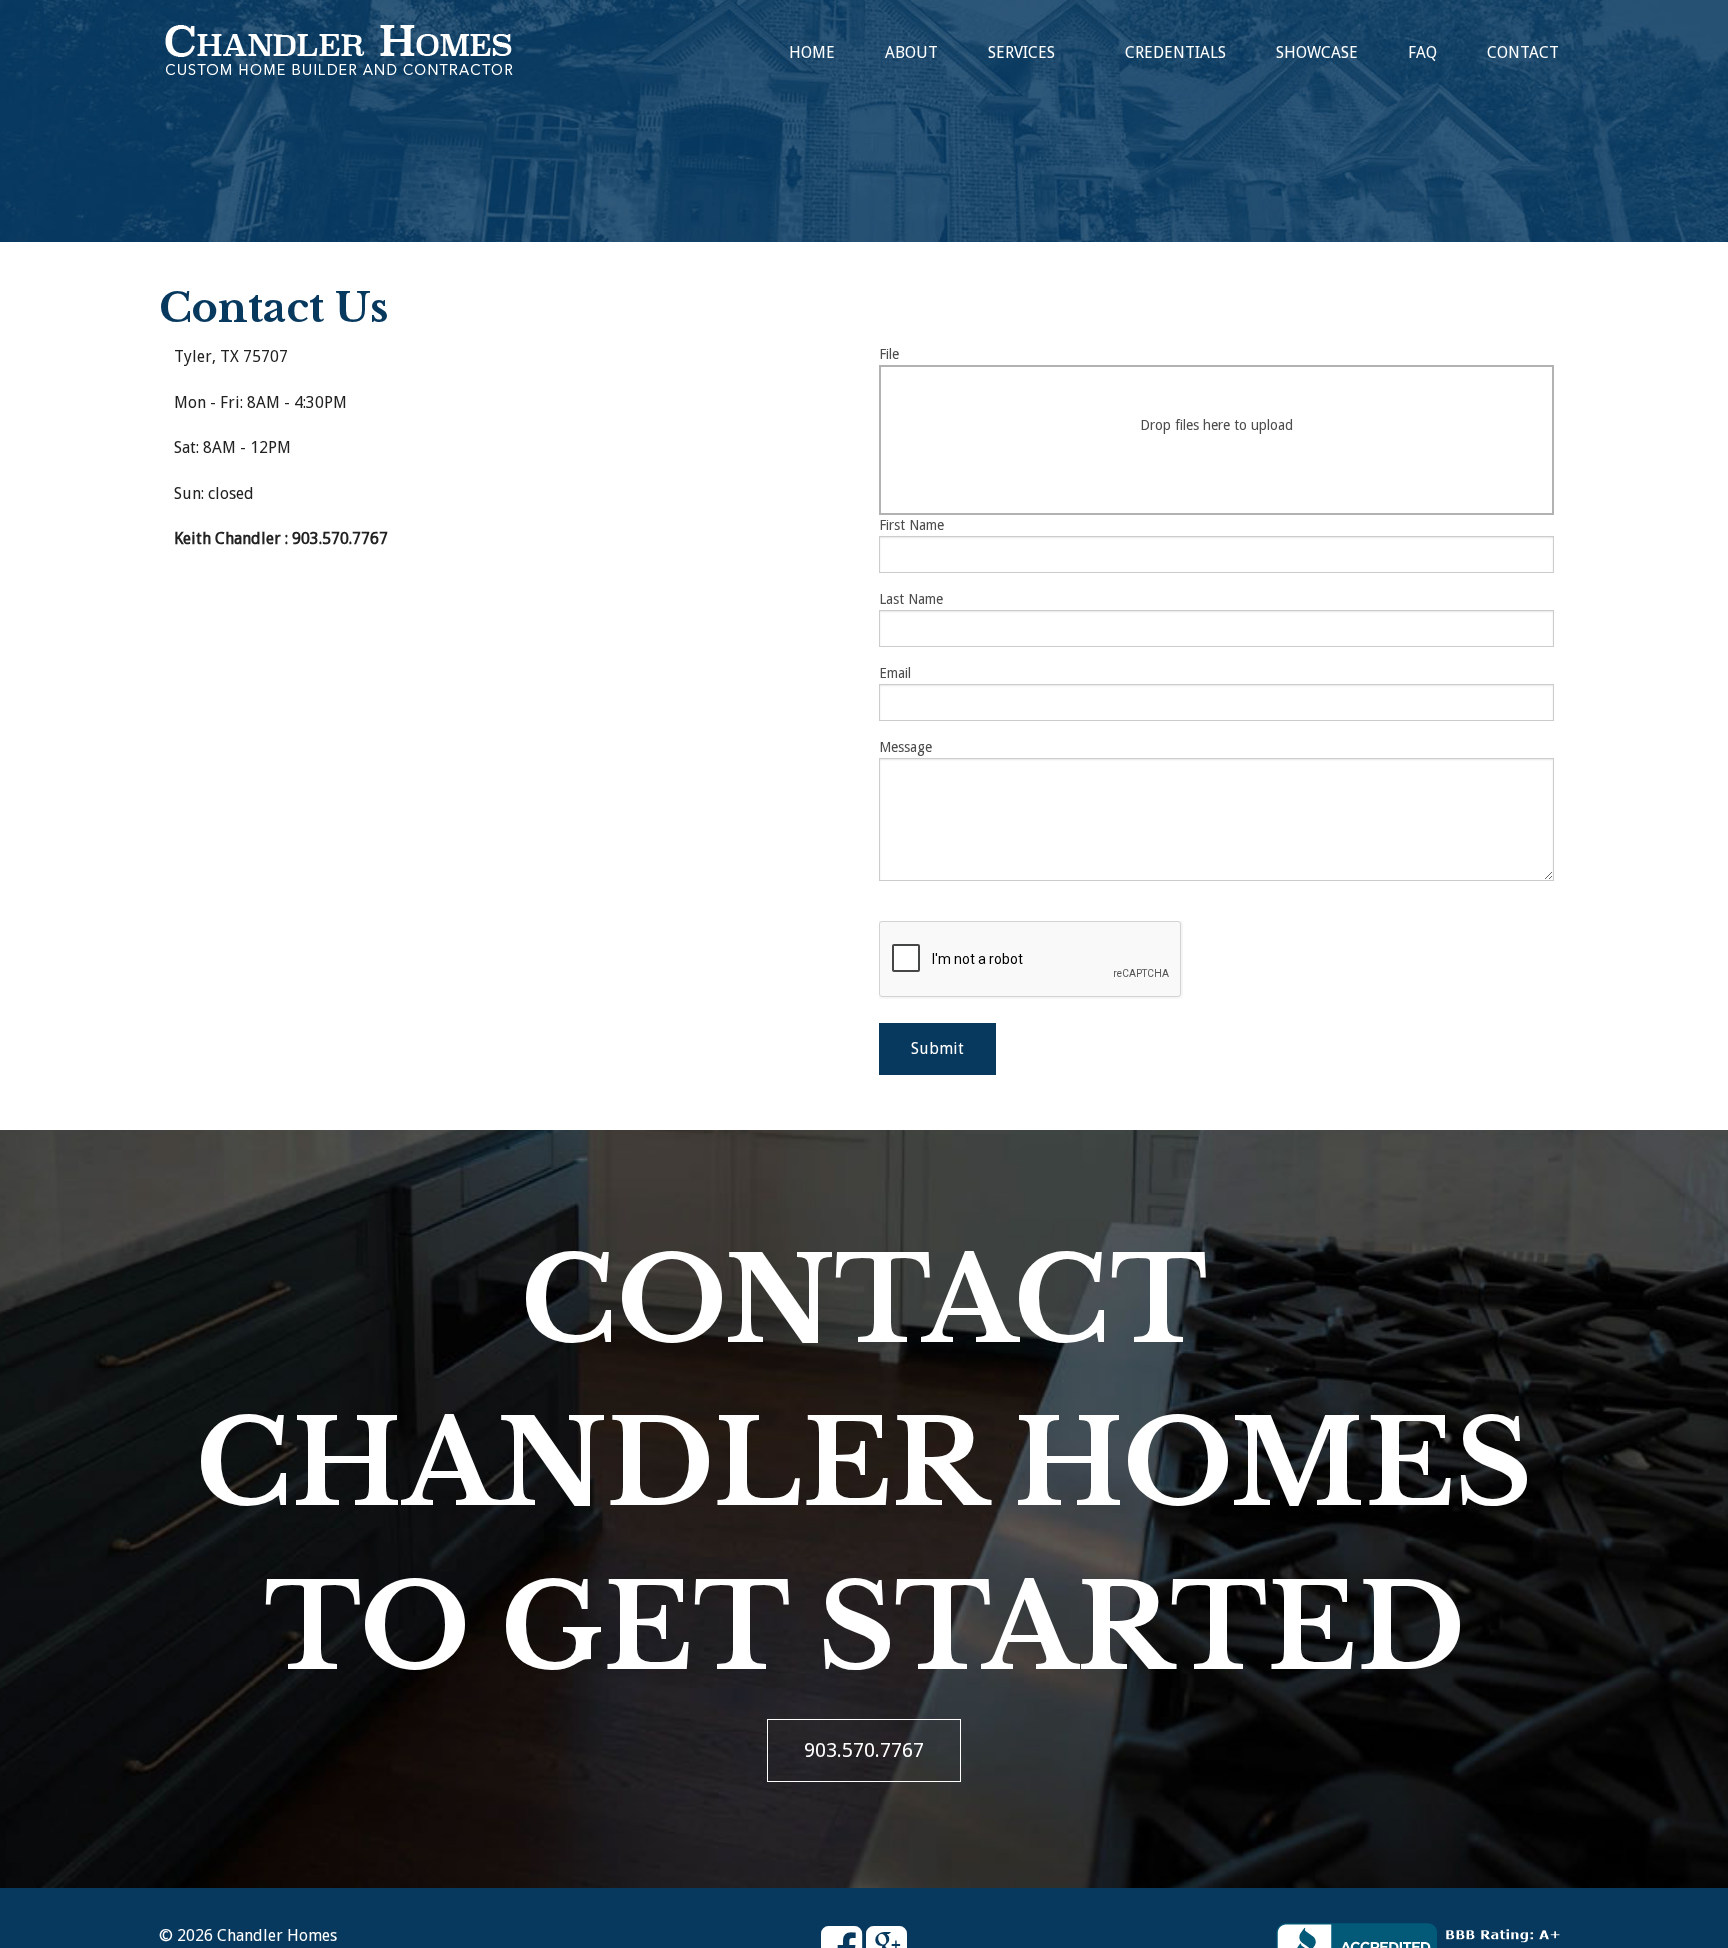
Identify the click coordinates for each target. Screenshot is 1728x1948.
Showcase (1317, 52)
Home (812, 52)
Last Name (911, 599)
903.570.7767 (864, 1750)
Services (1021, 52)
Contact (1523, 52)
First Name (911, 525)
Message (905, 747)
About (911, 52)
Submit (937, 1048)
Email (895, 673)
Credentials (1175, 52)
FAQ (1422, 52)
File (1086, 389)
